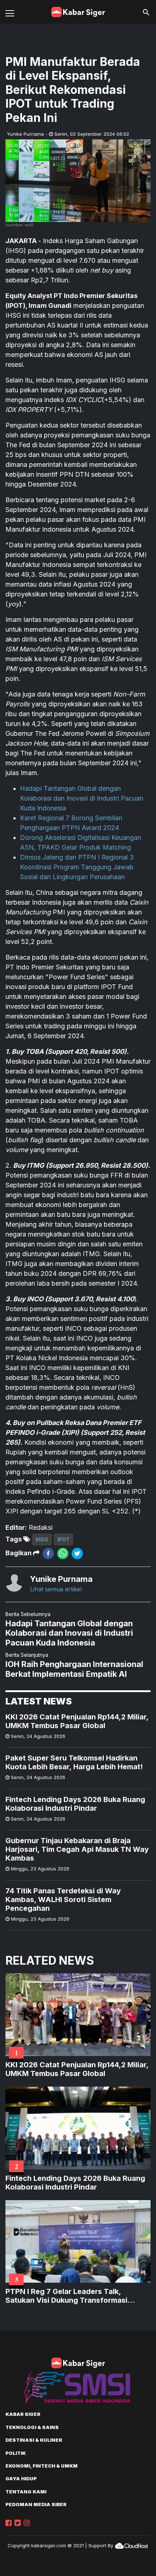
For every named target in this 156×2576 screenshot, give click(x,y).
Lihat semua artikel (56, 1589)
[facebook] (48, 1553)
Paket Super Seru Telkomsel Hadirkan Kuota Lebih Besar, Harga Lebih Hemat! (74, 1762)
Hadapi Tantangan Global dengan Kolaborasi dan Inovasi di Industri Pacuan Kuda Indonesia (82, 798)
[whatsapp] (63, 1553)
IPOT (63, 1539)
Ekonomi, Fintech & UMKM (42, 2466)
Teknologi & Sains (32, 2427)
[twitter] (77, 1553)
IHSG (42, 1539)
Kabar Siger (23, 2414)
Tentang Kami (26, 2492)
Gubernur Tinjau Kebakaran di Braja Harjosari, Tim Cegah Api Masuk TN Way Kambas (77, 1849)
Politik (16, 2453)
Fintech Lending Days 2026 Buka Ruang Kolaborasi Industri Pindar (75, 1804)
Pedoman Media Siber (36, 2504)
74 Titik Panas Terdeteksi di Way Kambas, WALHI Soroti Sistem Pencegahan (63, 1900)
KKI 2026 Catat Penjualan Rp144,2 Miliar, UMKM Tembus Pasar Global (77, 1721)
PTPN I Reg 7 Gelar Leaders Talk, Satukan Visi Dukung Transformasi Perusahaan (66, 2296)
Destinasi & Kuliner (34, 2440)
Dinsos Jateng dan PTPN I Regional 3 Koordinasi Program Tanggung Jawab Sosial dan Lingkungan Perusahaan (77, 867)
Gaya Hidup (21, 2478)
